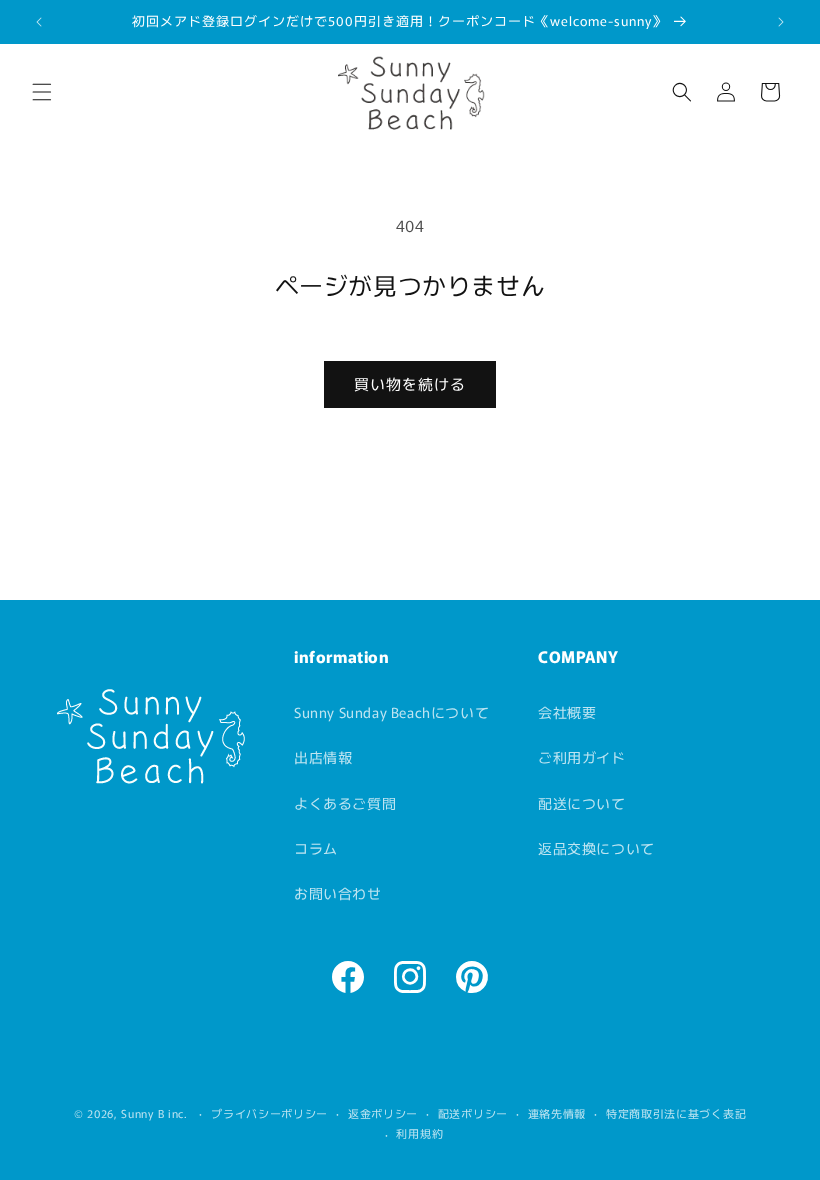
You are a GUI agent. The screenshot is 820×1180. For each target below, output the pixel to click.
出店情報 (323, 757)
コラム (316, 848)
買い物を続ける (410, 383)
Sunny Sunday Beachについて (391, 712)
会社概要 (567, 712)
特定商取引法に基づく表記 (676, 1113)
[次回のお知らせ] (781, 22)
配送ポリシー (473, 1113)
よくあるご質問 (345, 803)
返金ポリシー (383, 1113)
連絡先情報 (557, 1113)
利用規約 (419, 1133)
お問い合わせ (338, 893)
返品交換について (596, 848)
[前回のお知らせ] (39, 22)
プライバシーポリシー (269, 1113)
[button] (42, 92)
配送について (582, 803)
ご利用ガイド (582, 757)
